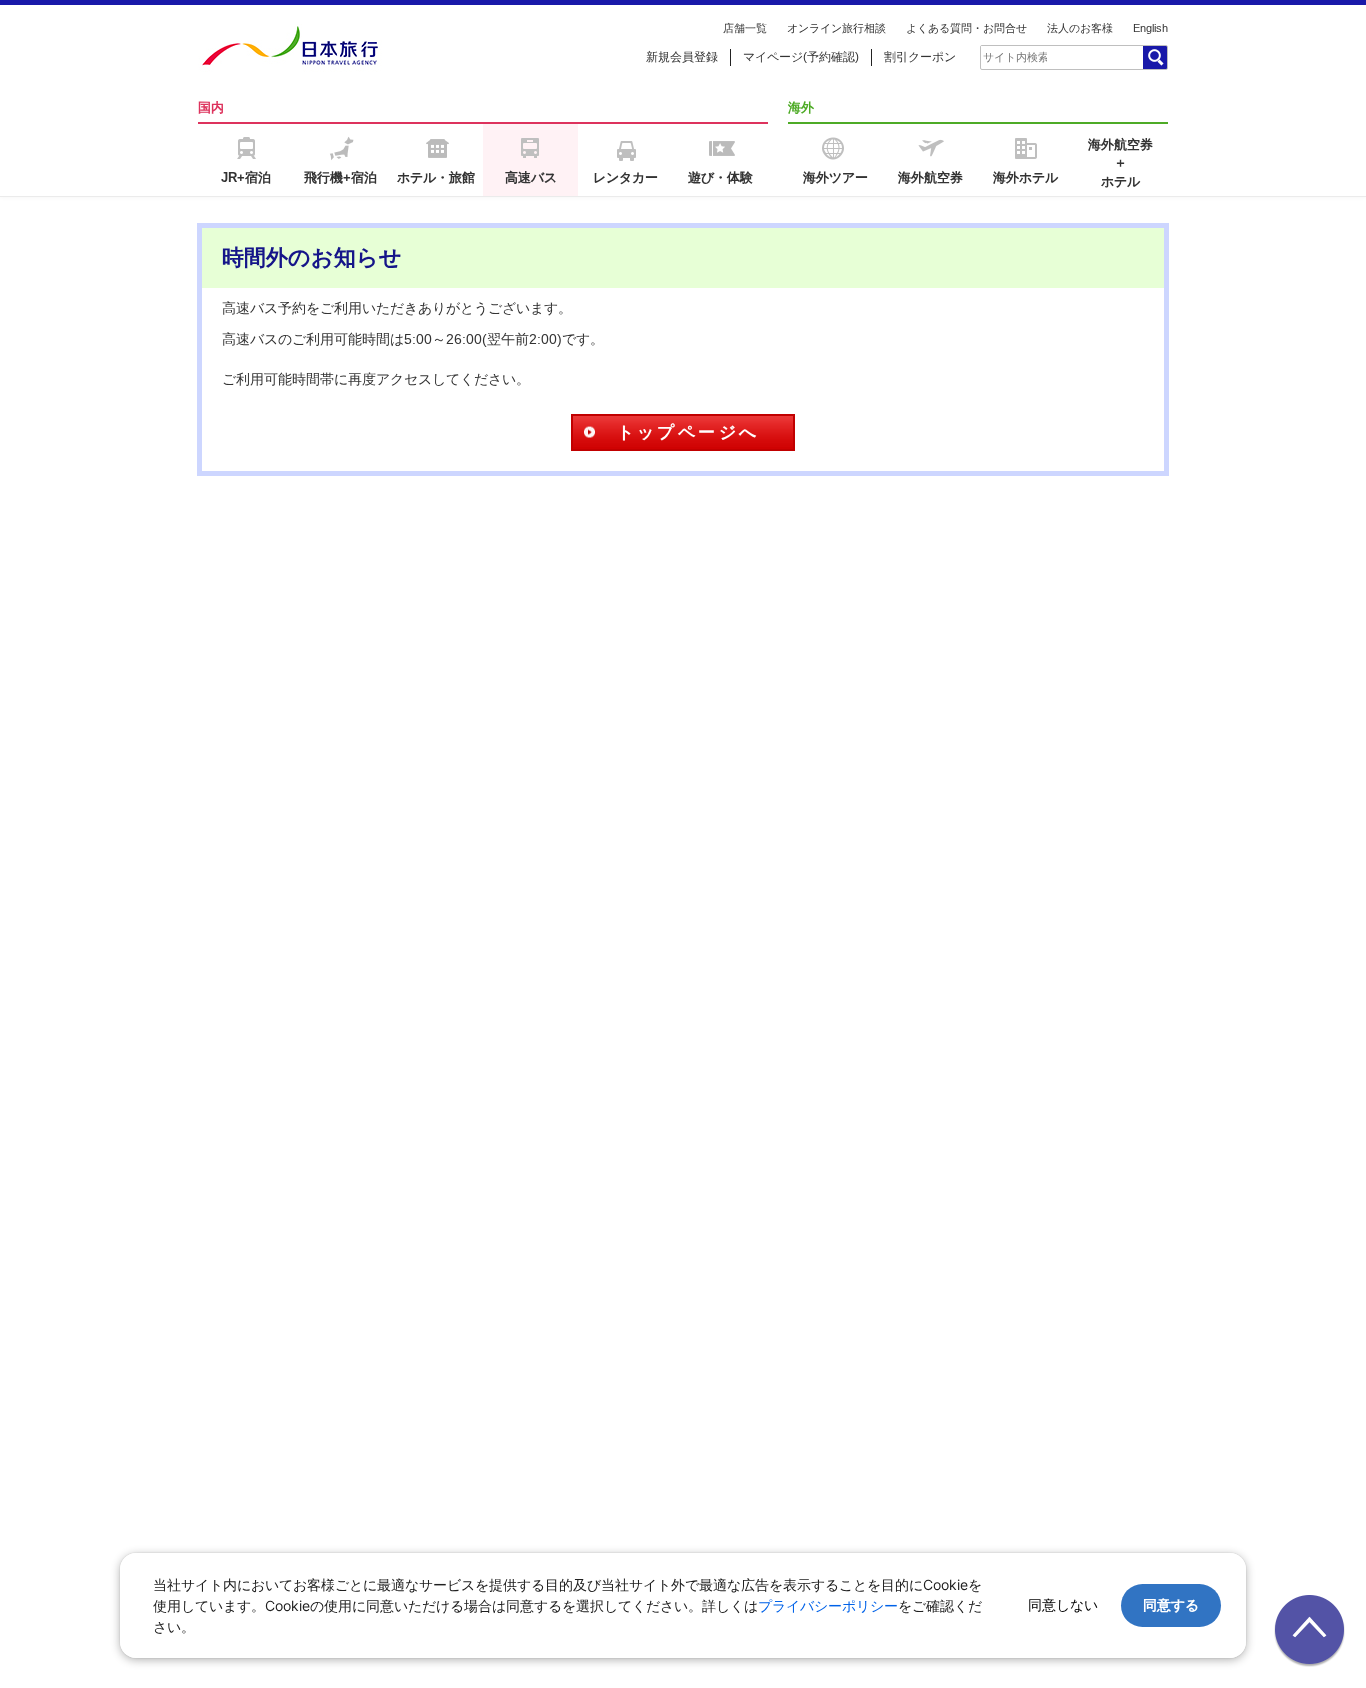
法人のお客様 (1080, 28)
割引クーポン (920, 57)
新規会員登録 (682, 57)
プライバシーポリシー (828, 1605)
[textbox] (1015, 57)
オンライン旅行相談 (836, 28)
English (1150, 28)
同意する (1171, 1604)
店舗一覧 (745, 28)
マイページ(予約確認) (801, 57)
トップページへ (688, 432)
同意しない (1063, 1604)
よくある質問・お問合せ (966, 28)
